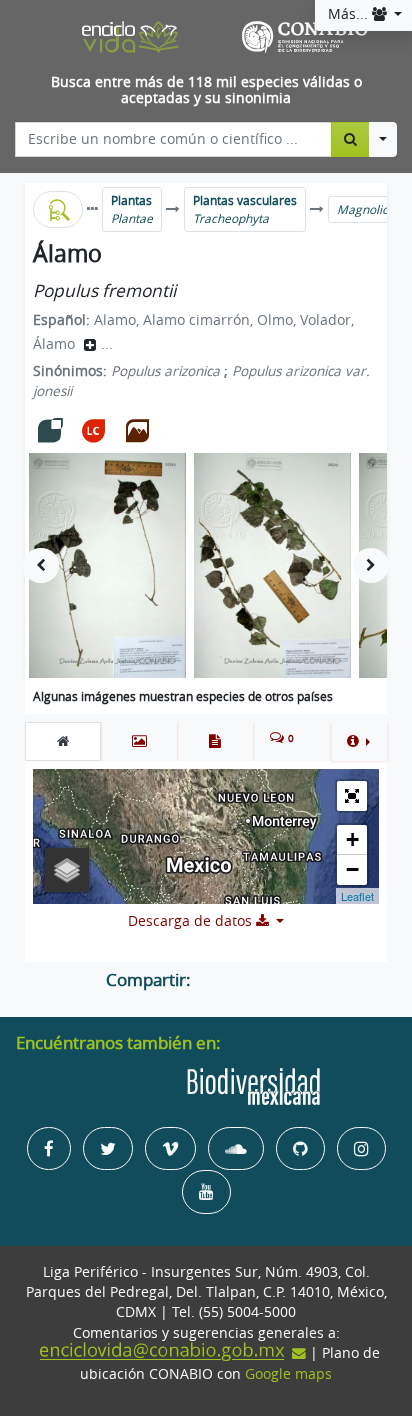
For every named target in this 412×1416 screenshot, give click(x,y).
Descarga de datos (192, 921)
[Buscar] (350, 139)
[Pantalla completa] (352, 796)
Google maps (288, 1374)
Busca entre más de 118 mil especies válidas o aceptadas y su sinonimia (206, 90)
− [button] (352, 869)
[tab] (63, 741)
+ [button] (352, 839)
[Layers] (67, 870)
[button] (358, 741)
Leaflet (357, 896)
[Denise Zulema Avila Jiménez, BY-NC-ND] (107, 565)
